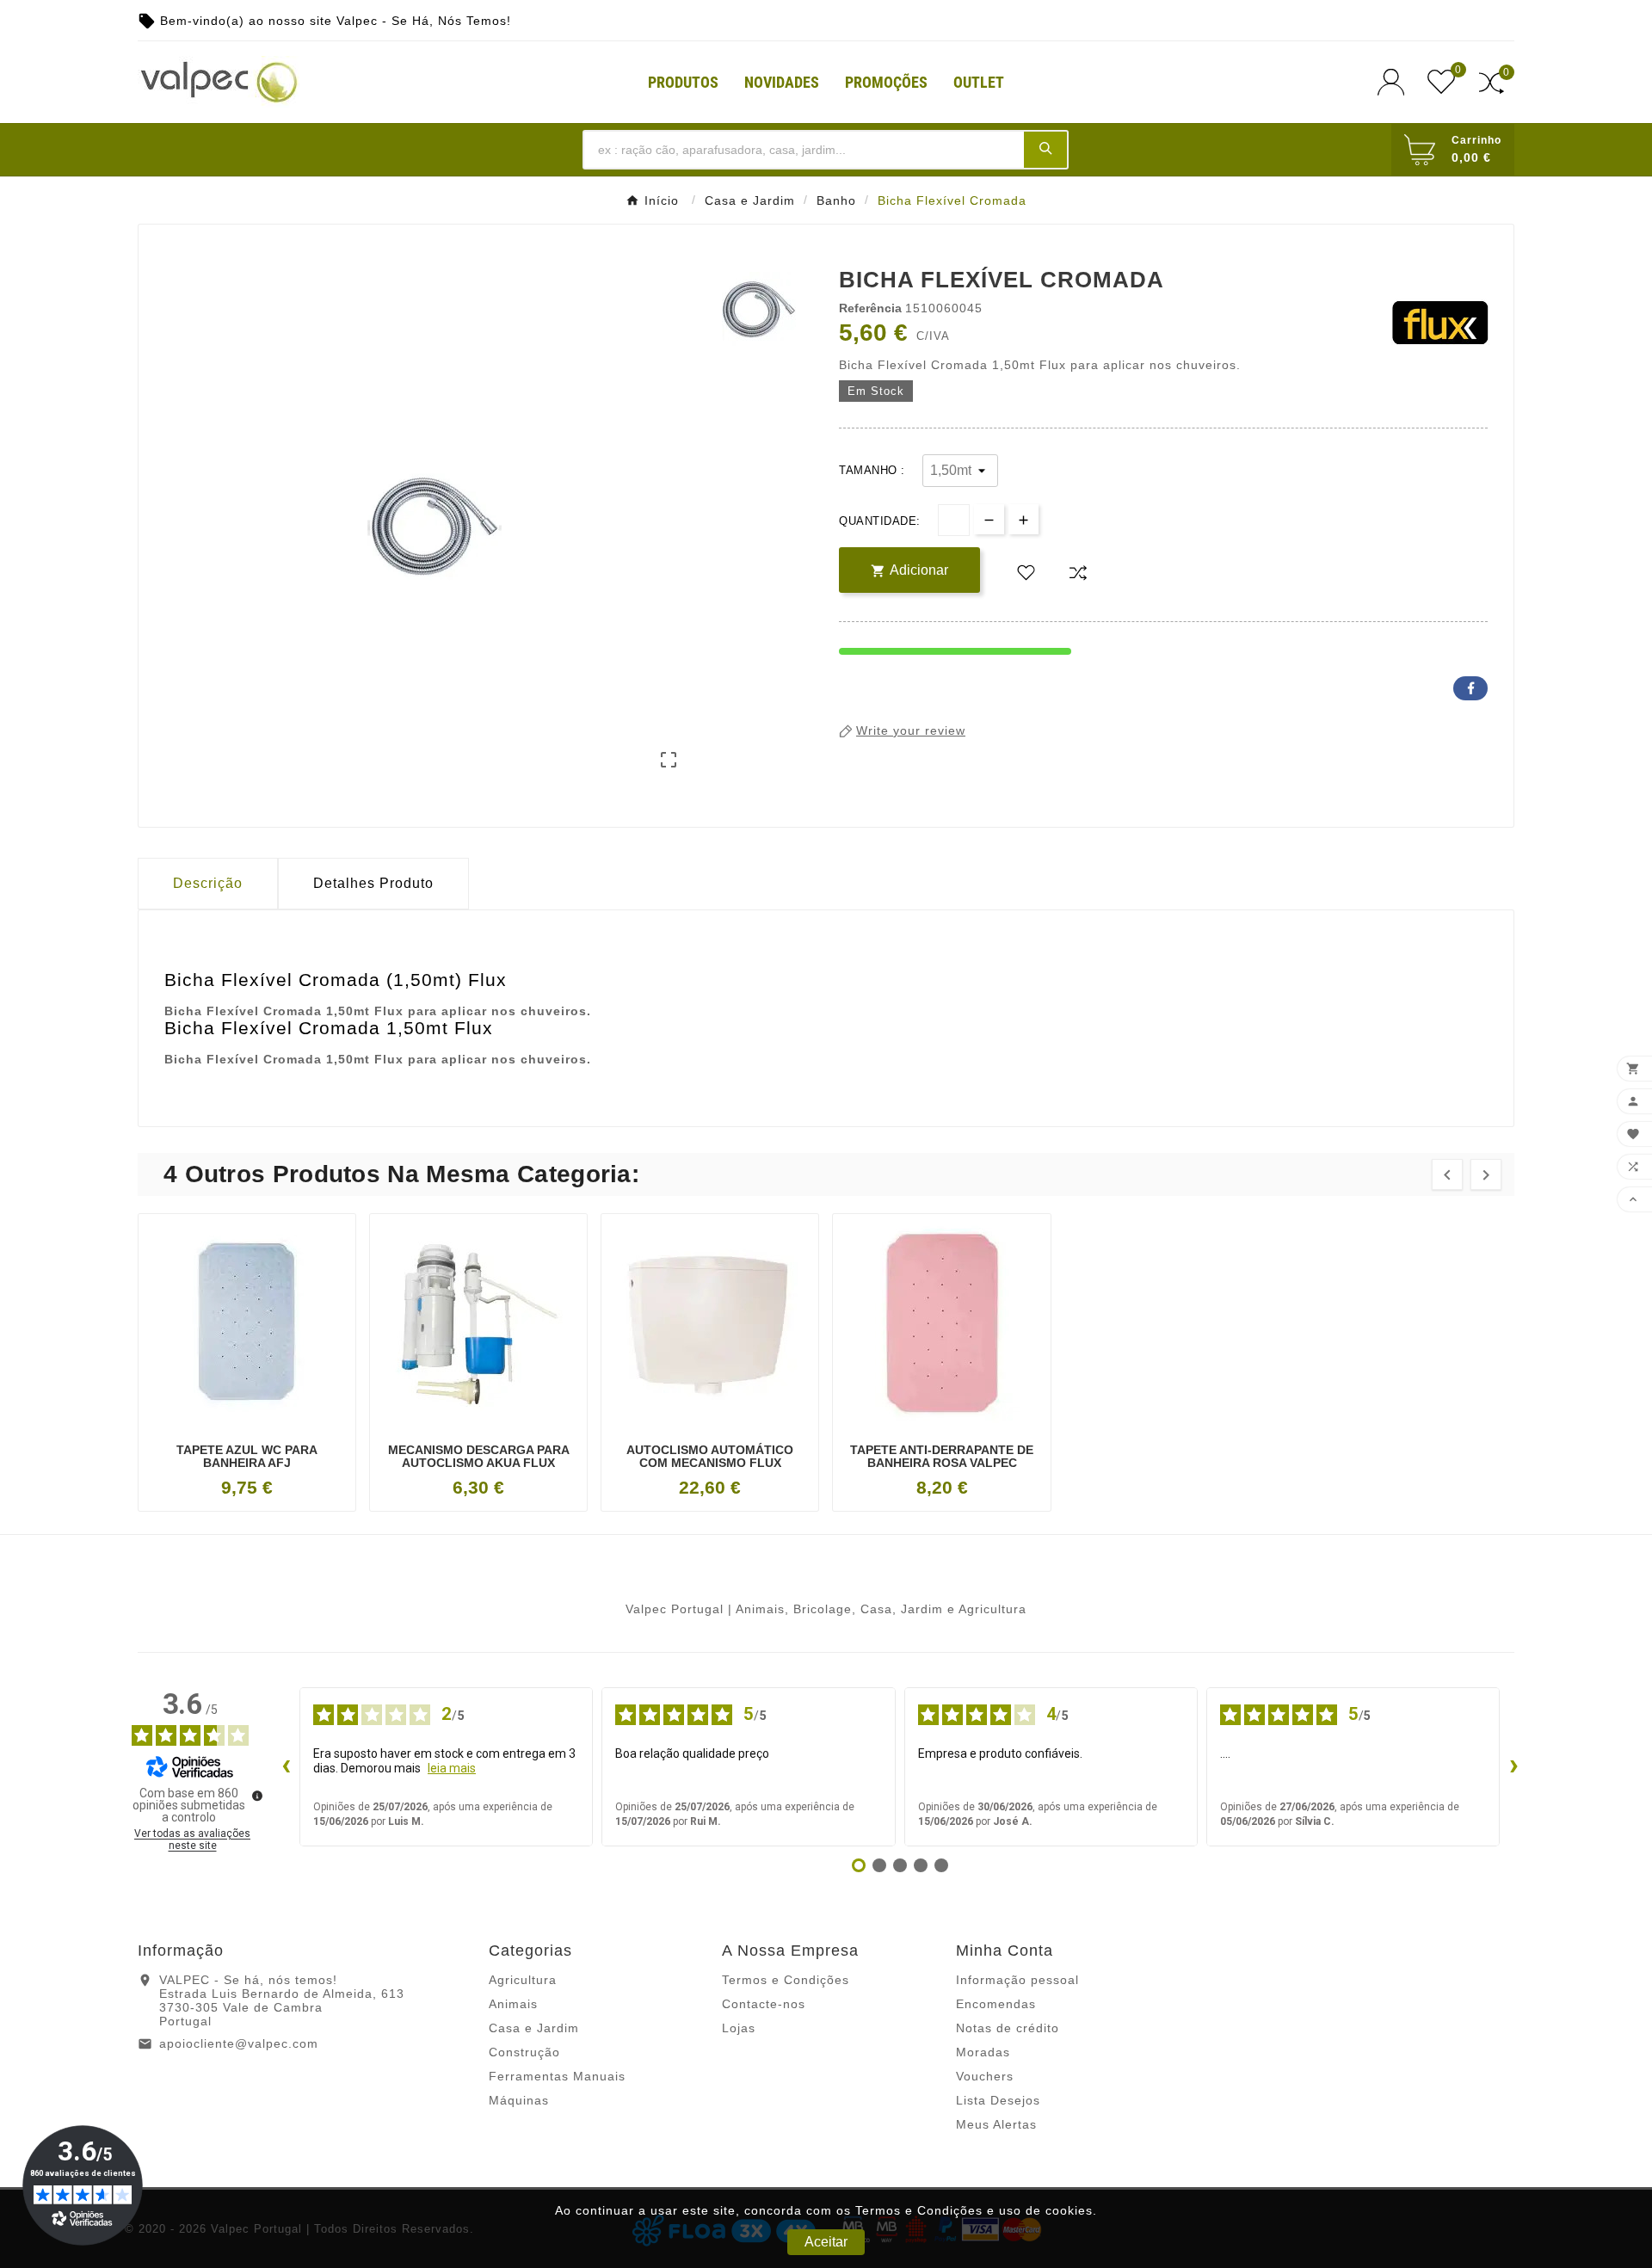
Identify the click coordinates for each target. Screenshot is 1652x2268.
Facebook (1470, 688)
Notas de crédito (1008, 2028)
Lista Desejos (998, 2100)
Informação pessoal (1017, 1980)
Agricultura (523, 1980)
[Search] (1045, 149)
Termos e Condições (786, 1980)
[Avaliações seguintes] (1513, 1766)
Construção (524, 2052)
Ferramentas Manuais (557, 2076)
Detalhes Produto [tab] (373, 883)
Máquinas (519, 2100)
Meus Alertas (996, 2124)
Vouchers (985, 2076)
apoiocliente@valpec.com (239, 2043)
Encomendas (996, 2004)
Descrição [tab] (208, 883)
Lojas (739, 2028)
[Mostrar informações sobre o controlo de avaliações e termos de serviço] (257, 1796)
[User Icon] (1396, 82)
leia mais (452, 1768)
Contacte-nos (764, 2004)
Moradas (983, 2052)
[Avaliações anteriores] (286, 1766)
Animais (513, 2004)
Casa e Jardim (534, 2028)
